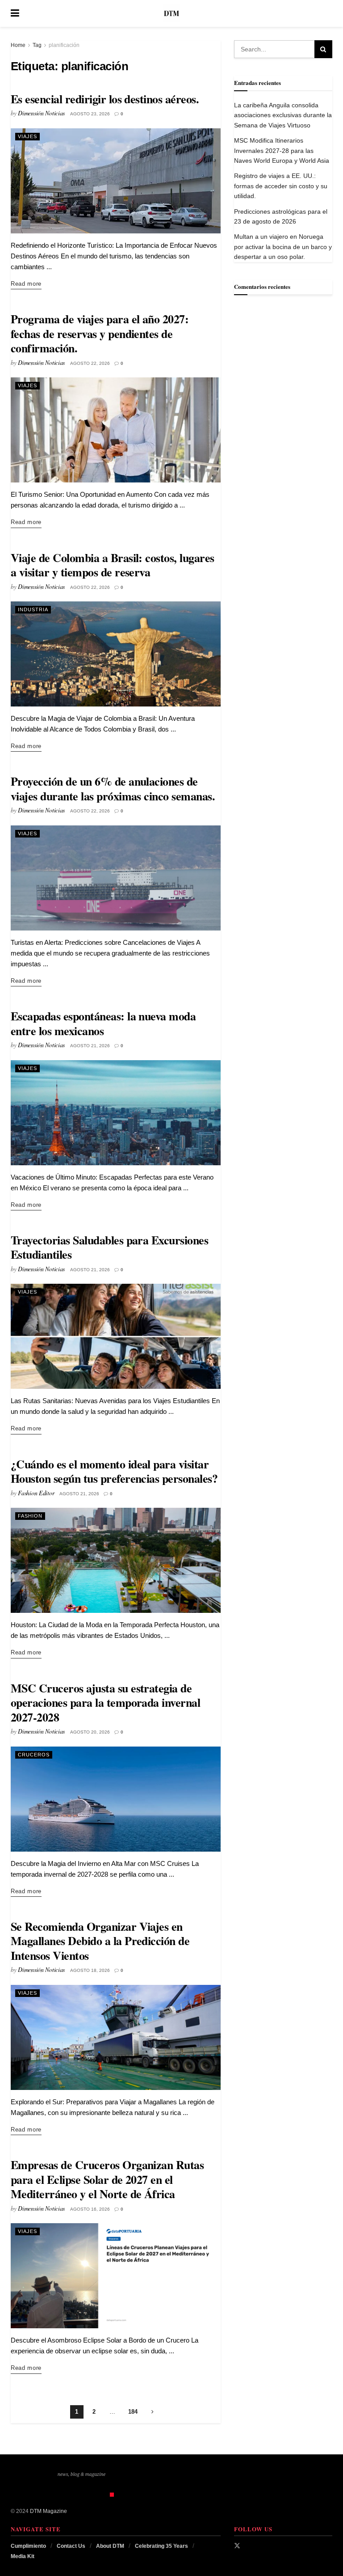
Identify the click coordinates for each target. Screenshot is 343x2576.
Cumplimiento (28, 2546)
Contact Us (71, 2546)
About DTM (110, 2546)
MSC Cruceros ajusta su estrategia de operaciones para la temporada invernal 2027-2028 (105, 1703)
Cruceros (34, 1755)
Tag (37, 45)
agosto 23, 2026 (90, 114)
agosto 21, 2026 (90, 1046)
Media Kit (23, 2556)
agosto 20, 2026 (90, 1732)
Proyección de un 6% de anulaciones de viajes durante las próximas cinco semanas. (113, 789)
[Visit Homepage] (171, 13)
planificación (64, 45)
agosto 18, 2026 (90, 1970)
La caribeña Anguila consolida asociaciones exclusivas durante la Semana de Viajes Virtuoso (283, 115)
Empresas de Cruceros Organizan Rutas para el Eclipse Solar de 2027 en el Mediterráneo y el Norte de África (107, 2179)
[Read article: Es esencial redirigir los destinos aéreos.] (116, 181)
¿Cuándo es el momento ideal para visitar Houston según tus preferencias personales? (114, 1471)
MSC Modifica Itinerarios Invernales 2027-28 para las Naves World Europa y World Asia (282, 150)
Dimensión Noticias (41, 113)
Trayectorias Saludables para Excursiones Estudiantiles (109, 1247)
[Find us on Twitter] (237, 2546)
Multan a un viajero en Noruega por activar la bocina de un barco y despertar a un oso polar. (283, 247)
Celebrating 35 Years (161, 2546)
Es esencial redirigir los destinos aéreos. (105, 99)
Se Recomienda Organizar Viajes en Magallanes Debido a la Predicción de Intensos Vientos (100, 1941)
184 (133, 2412)
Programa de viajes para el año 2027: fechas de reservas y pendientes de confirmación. (100, 333)
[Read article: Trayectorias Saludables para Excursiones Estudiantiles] (116, 1336)
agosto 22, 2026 (90, 363)
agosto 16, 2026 (90, 2209)
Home (18, 45)
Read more (26, 283)
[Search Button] (328, 13)
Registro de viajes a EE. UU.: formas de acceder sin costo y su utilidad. (281, 186)
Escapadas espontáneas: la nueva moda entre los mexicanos (103, 1023)
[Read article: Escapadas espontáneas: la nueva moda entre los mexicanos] (116, 1113)
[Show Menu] (15, 13)
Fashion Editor (36, 1493)
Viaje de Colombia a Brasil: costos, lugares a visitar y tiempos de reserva (113, 565)
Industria (33, 609)
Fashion (30, 1516)
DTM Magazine (48, 2511)
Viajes (27, 136)
